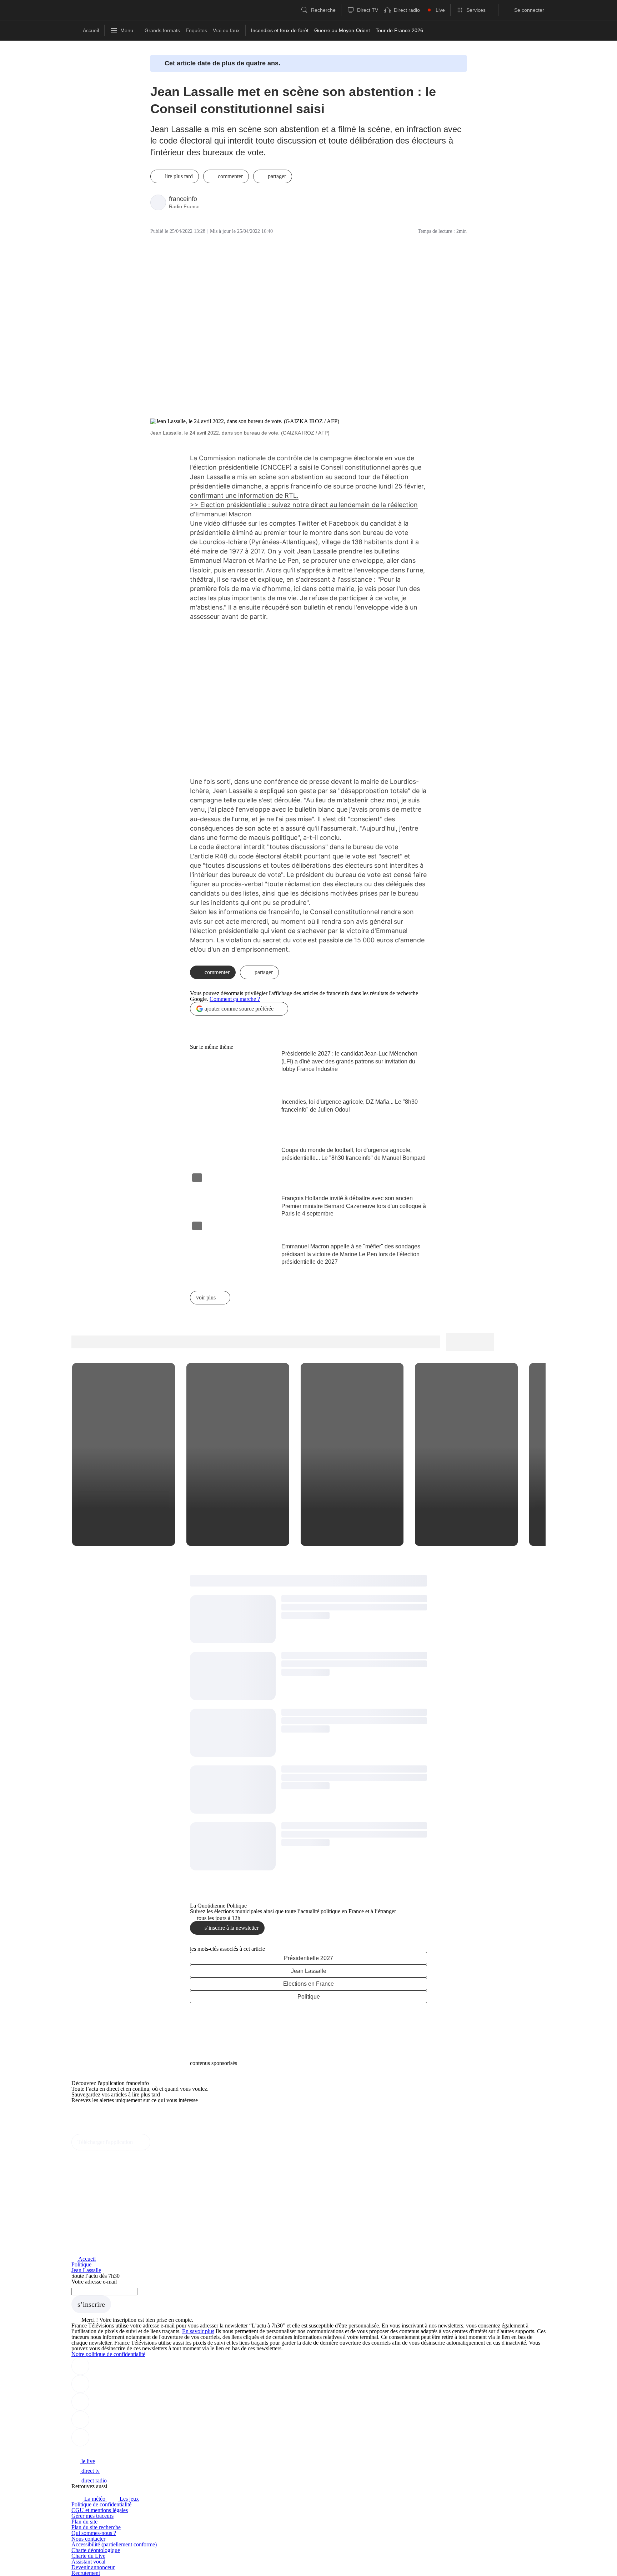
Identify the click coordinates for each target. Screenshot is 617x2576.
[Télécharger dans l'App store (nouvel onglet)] (94, 2116)
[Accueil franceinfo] (95, 2452)
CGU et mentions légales (100, 2510)
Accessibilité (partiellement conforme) (114, 2544)
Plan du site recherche (96, 2527)
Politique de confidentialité (101, 2504)
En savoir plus (198, 2331)
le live (87, 2461)
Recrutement (86, 2573)
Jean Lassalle (309, 1971)
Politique (309, 1997)
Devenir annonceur (93, 2567)
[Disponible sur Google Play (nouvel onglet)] (96, 2131)
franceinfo (183, 199)
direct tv (90, 2471)
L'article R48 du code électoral (236, 856)
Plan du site (84, 2522)
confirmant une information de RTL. (244, 495)
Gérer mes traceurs (92, 2516)
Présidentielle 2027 (308, 1958)
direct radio (93, 2480)
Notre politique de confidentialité (108, 2354)
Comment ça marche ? (235, 999)
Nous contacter (88, 2539)
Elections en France (308, 1984)
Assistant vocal (88, 2562)
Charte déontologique (96, 2550)
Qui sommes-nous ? (94, 2533)
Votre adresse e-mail (94, 2282)
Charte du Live (88, 2556)
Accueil (86, 2259)
